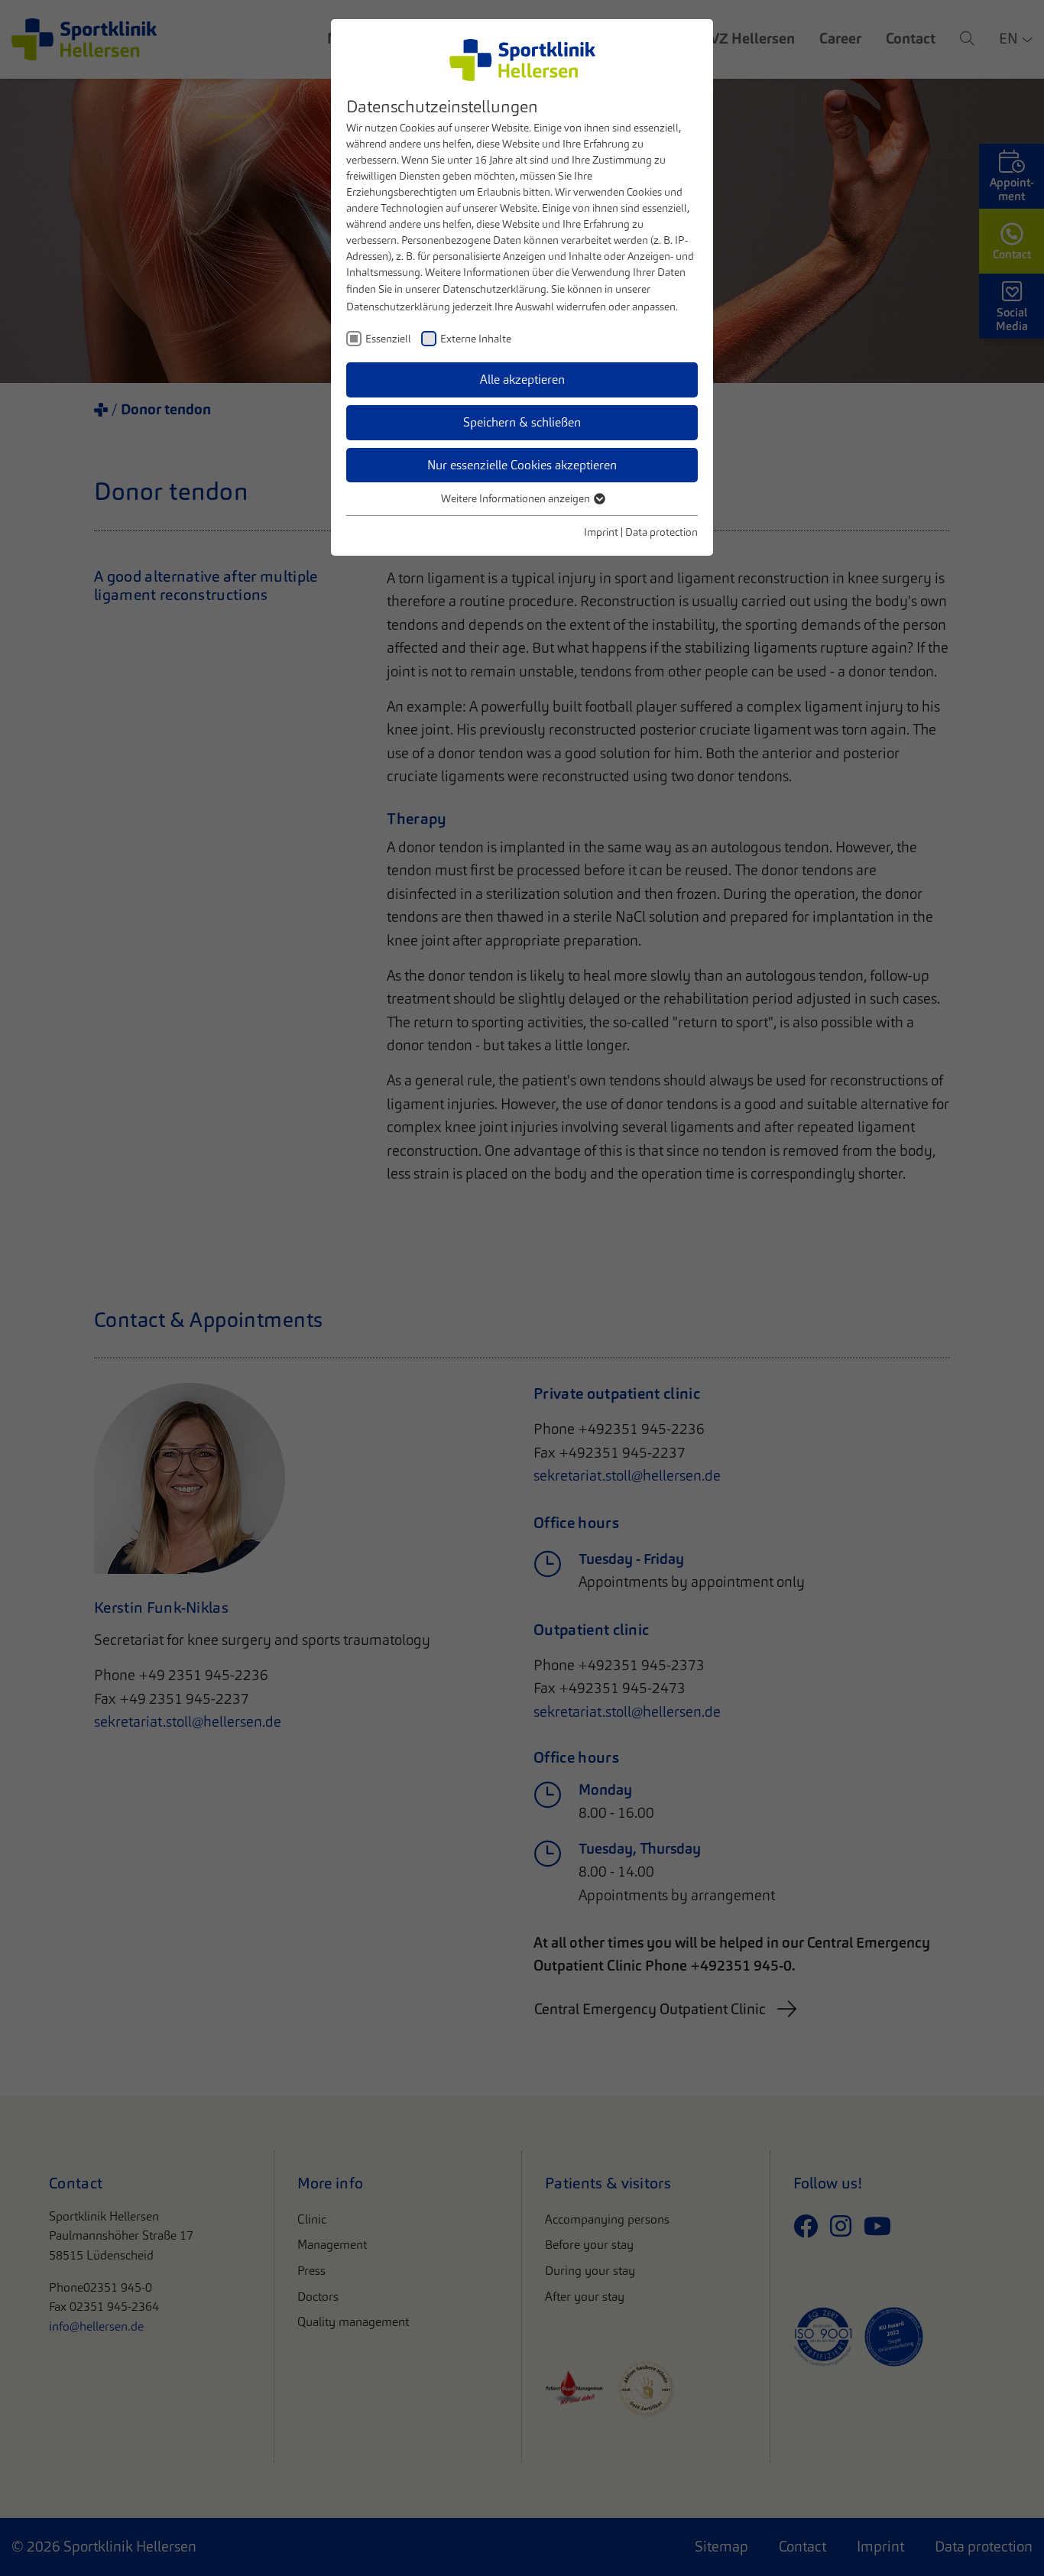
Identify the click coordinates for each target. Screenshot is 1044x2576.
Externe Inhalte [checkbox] (476, 339)
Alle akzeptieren (522, 380)
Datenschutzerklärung (494, 289)
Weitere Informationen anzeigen (517, 498)
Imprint (601, 532)
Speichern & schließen (522, 422)
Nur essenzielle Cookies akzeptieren (522, 465)
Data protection (661, 532)
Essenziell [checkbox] (388, 339)
